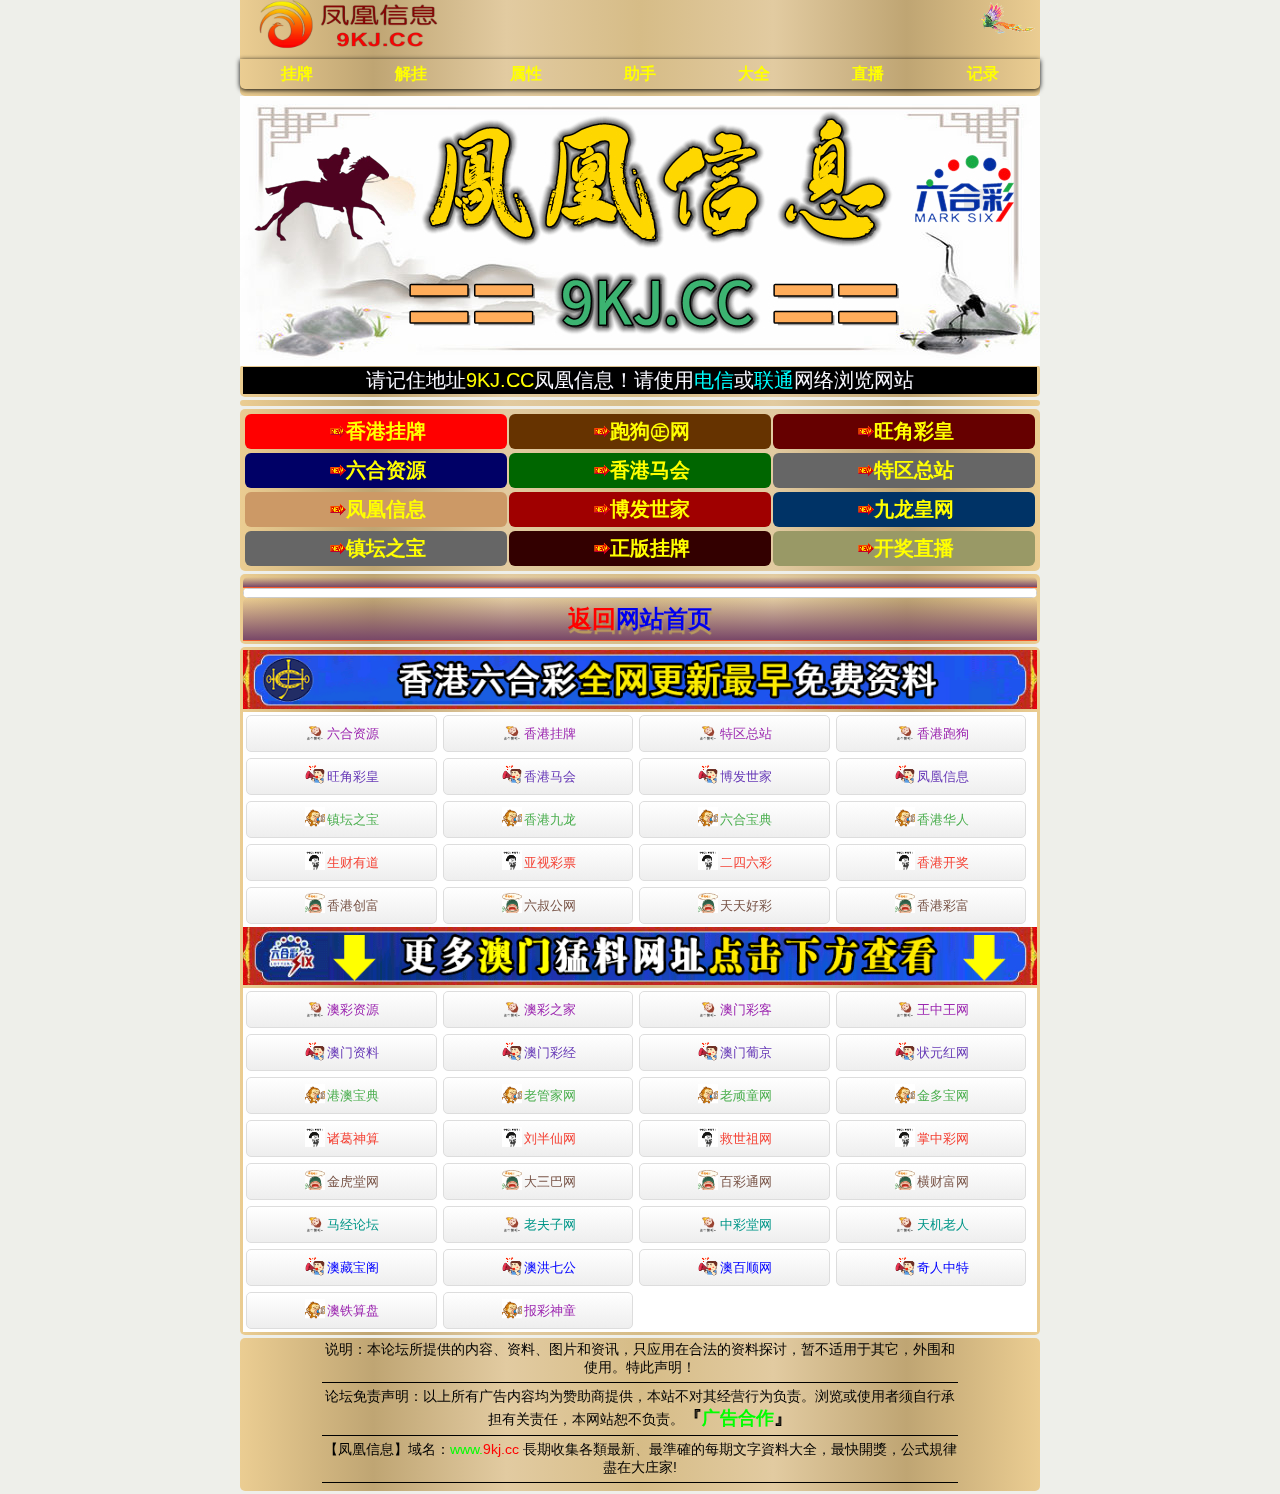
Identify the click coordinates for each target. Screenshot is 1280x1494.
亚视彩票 (550, 862)
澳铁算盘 (353, 1310)
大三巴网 (550, 1181)
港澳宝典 (353, 1095)
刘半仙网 (550, 1138)
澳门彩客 (746, 1009)
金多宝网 (943, 1095)
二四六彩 (746, 862)
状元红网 (943, 1052)
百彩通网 (746, 1181)
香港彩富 (943, 905)
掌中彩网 (943, 1138)
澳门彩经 (550, 1052)
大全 (754, 73)
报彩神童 (550, 1310)
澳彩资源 (353, 1009)
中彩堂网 (746, 1224)
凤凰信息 (943, 776)
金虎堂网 (353, 1181)
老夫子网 (550, 1224)
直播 (868, 73)
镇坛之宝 (353, 819)
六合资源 (353, 733)
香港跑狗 (943, 733)
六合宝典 (746, 819)
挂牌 (297, 73)
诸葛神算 (353, 1138)
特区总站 (746, 733)
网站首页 (664, 618)
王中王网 (943, 1009)
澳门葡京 (746, 1052)
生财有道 (353, 862)
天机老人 (943, 1224)
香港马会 (550, 776)
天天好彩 (746, 905)
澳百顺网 (746, 1267)
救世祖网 (746, 1138)
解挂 (411, 73)
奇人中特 (943, 1267)
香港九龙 (550, 819)
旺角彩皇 (353, 776)
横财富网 (943, 1181)
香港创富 (353, 905)
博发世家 (746, 776)
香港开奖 (943, 862)
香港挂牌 (550, 733)
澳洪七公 (550, 1267)
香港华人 (943, 819)
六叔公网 (550, 905)
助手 (640, 73)
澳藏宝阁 (353, 1267)
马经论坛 (353, 1224)
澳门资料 (353, 1052)
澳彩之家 (550, 1009)
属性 (526, 73)
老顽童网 (746, 1095)
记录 (983, 73)
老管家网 (550, 1095)
